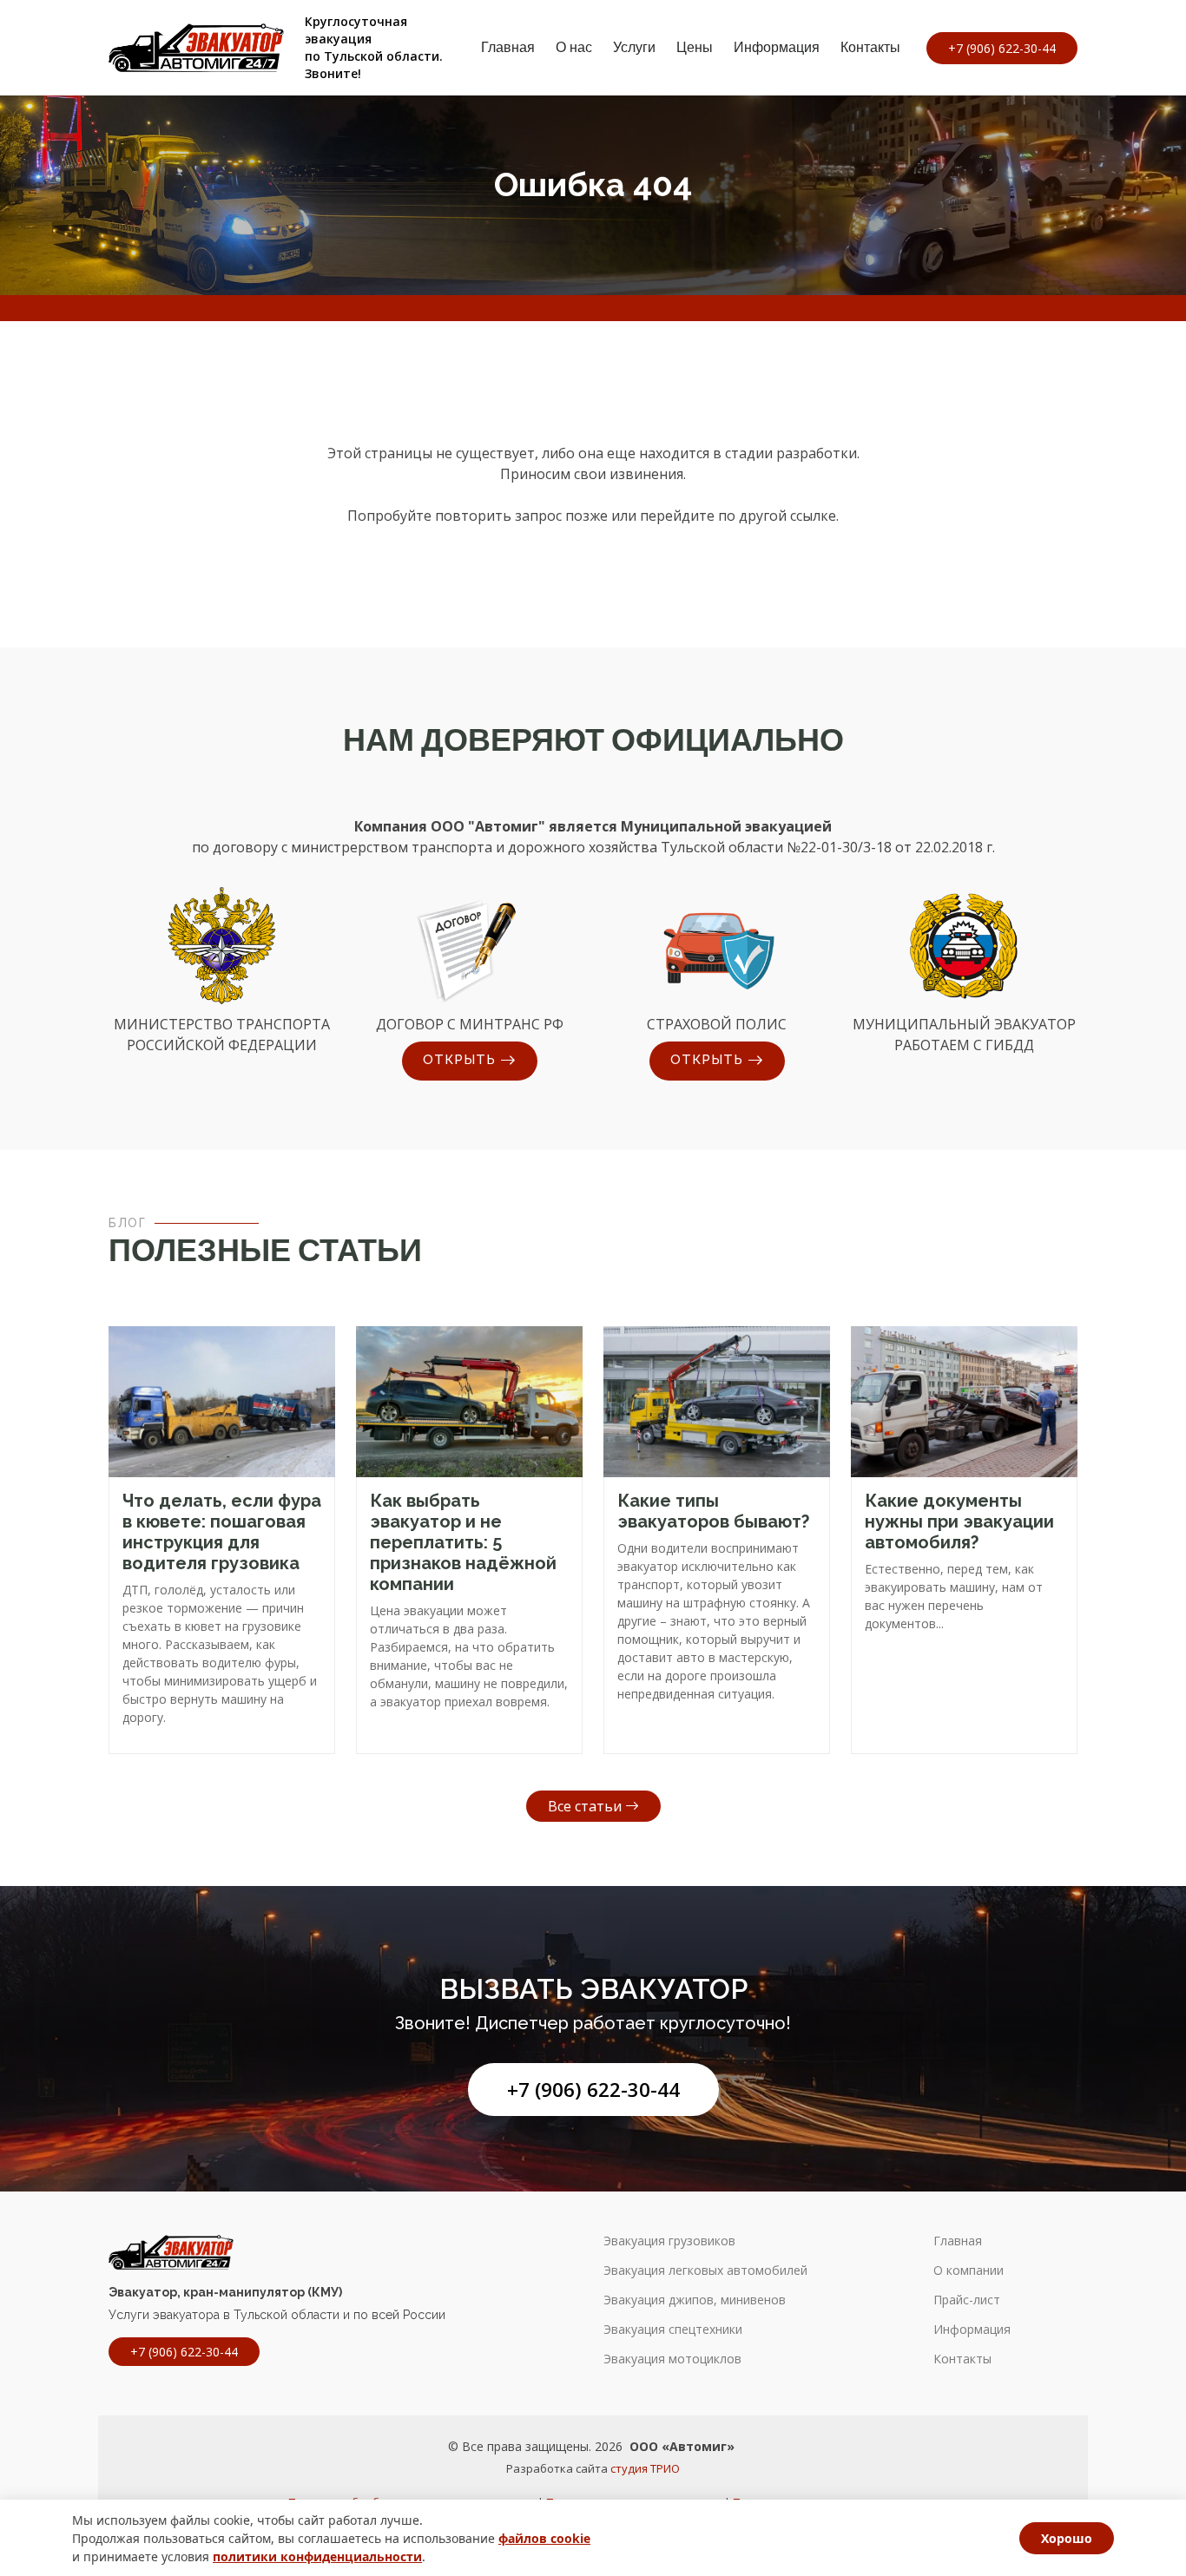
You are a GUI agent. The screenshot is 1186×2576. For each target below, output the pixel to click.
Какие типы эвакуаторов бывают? (713, 1511)
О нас (574, 47)
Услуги (634, 47)
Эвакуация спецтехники (673, 2330)
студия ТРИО (645, 2468)
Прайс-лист (967, 2300)
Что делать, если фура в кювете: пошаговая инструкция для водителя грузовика (222, 1532)
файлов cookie (544, 2538)
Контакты (870, 47)
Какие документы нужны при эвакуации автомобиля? (959, 1521)
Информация (777, 47)
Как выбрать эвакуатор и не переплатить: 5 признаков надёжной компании (463, 1542)
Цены (695, 47)
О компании (969, 2270)
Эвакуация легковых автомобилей (705, 2270)
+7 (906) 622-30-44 (593, 2090)
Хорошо (1067, 2538)
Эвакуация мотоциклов (672, 2359)
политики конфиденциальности (317, 2556)
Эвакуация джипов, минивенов (695, 2300)
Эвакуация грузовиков (669, 2241)
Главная (508, 47)
